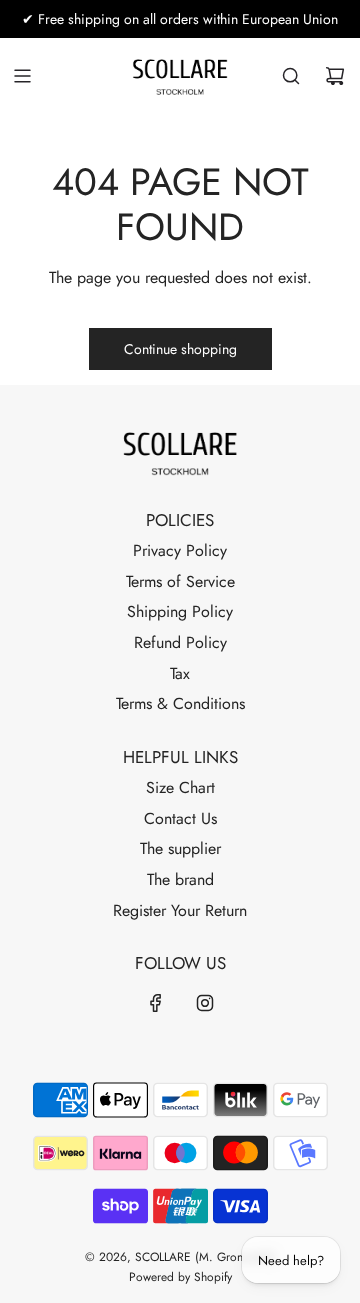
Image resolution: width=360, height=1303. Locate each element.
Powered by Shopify (180, 1277)
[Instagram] (205, 1003)
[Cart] (335, 76)
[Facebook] (156, 1003)
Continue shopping (180, 349)
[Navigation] (22, 76)
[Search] (291, 76)
